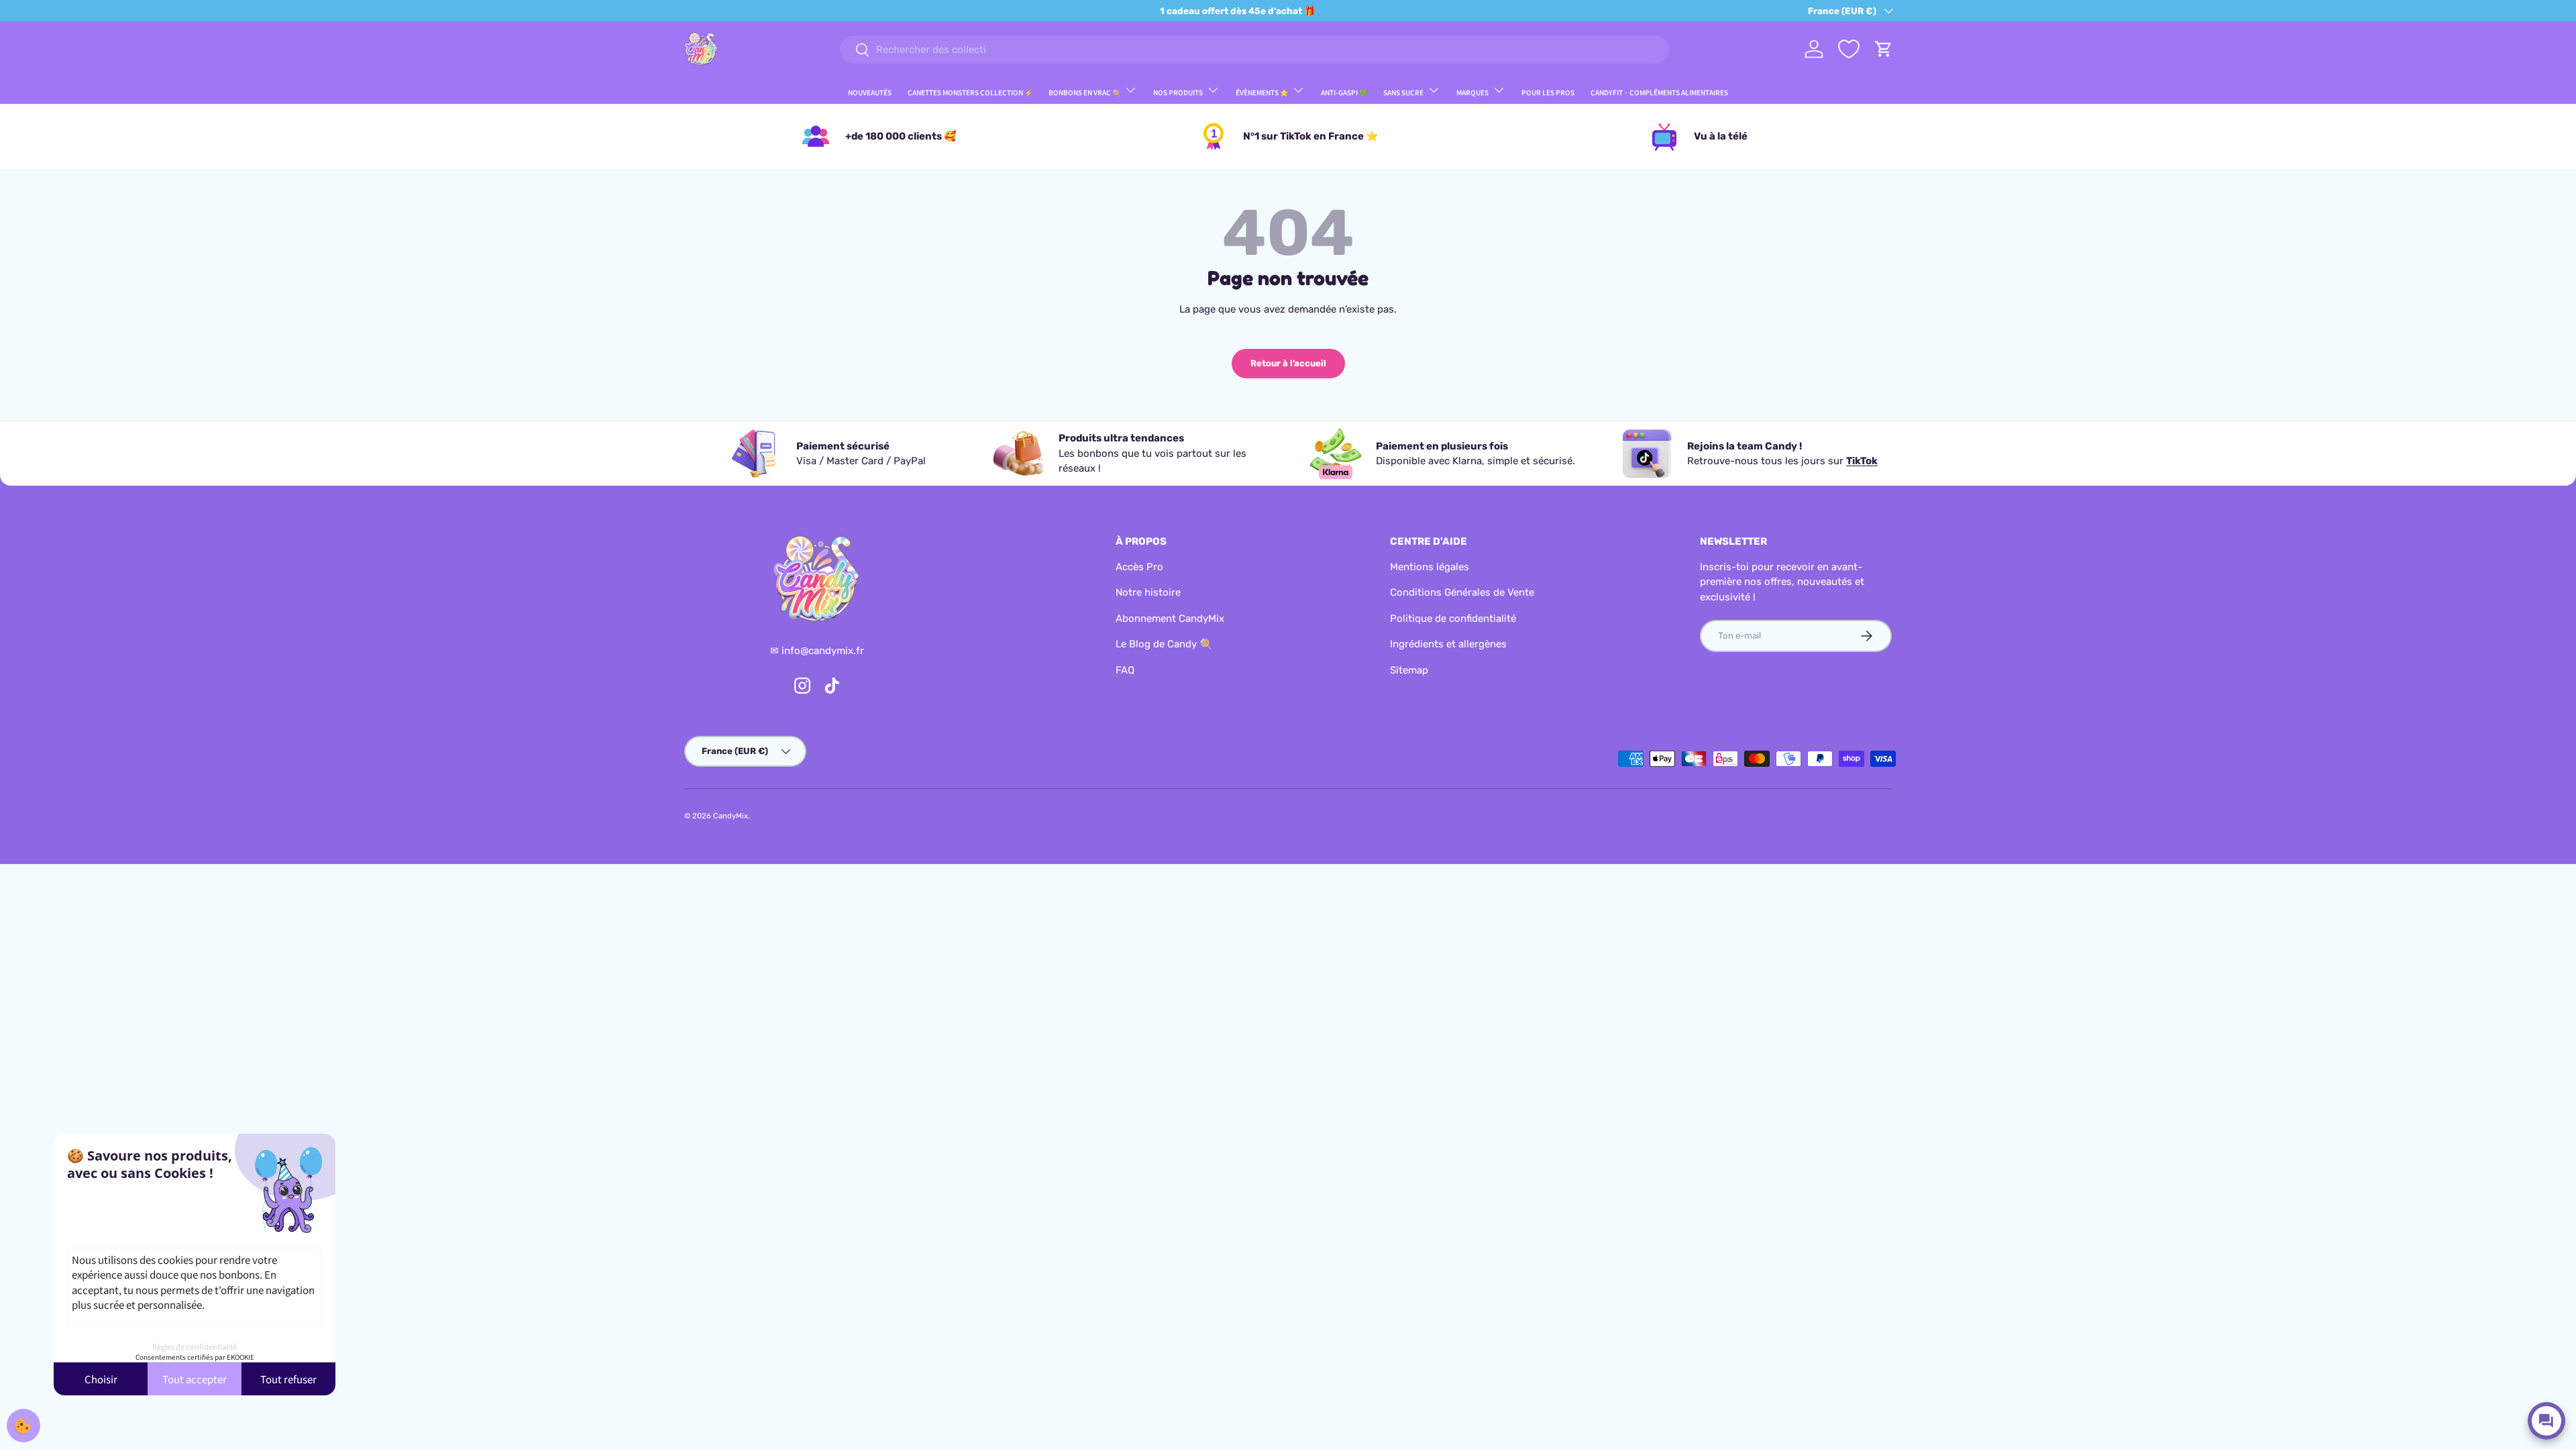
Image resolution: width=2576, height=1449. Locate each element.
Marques (1472, 92)
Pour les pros (1548, 92)
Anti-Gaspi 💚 (1344, 92)
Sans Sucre (1403, 92)
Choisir (101, 1379)
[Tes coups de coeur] (1849, 49)
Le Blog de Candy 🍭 (1164, 644)
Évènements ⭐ (1262, 92)
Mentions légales (1430, 567)
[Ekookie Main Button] (23, 1426)
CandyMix (731, 816)
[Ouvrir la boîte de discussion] (2546, 1421)
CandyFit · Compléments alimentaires (1659, 92)
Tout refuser (288, 1379)
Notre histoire (1148, 592)
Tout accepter (195, 1379)
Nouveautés (870, 92)
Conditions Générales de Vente (1462, 592)
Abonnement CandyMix (1170, 619)
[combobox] (1254, 50)
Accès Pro (1139, 567)
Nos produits (1178, 92)
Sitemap (1409, 670)
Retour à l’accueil (1288, 363)
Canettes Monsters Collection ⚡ (970, 92)
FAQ (1125, 670)
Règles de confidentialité (195, 1346)
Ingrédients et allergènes (1448, 644)
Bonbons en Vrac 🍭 (1084, 92)
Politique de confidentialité (1453, 619)
